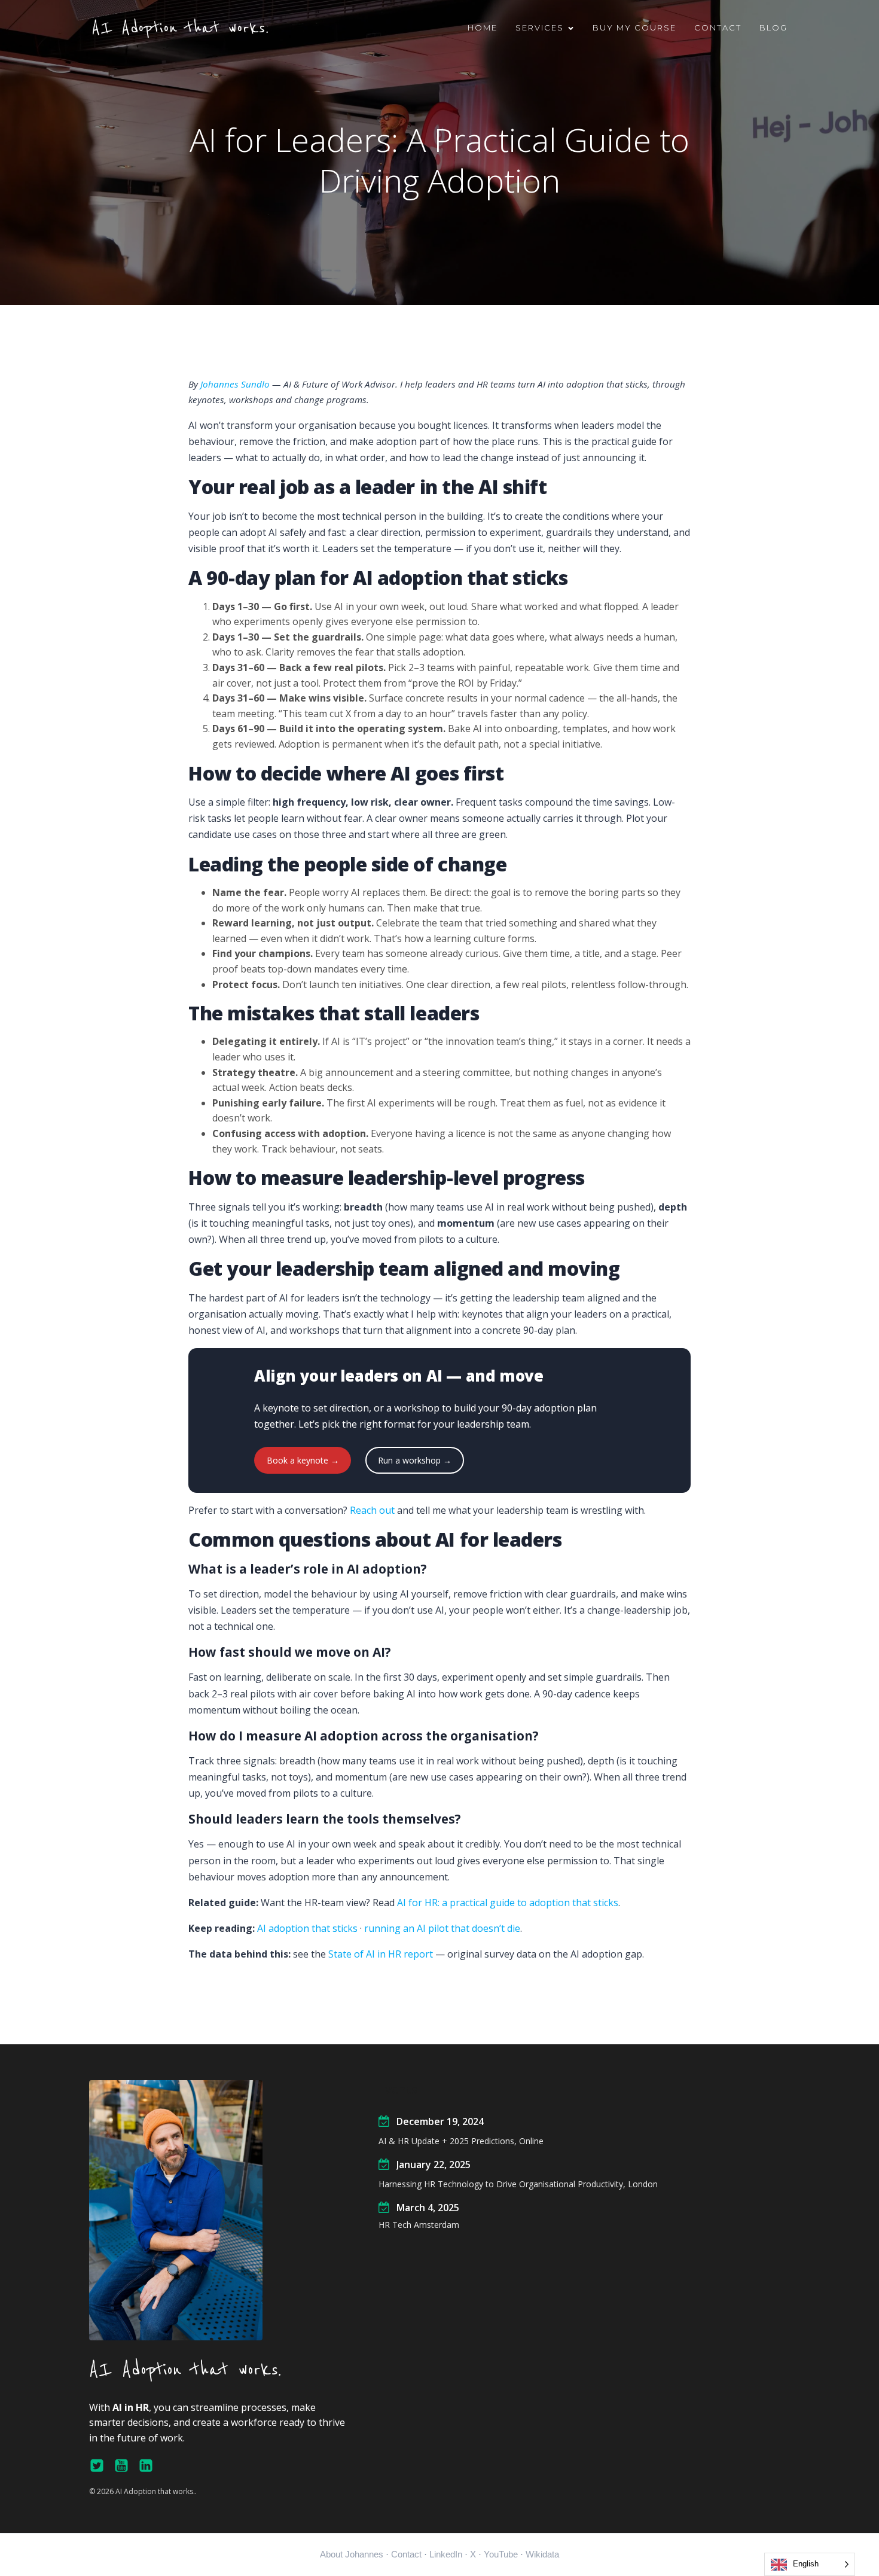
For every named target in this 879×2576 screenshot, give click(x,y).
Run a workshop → (415, 1460)
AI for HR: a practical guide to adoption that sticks (508, 1903)
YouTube (501, 2554)
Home (483, 28)
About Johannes (352, 2554)
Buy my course (634, 28)
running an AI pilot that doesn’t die (442, 1928)
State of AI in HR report (381, 1954)
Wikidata (542, 2554)
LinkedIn (446, 2554)
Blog (773, 28)
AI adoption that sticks (307, 1928)
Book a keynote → (303, 1460)
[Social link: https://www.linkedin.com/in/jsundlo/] (150, 2466)
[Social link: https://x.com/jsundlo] (101, 2466)
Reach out (372, 1510)
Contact (718, 28)
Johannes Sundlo (235, 384)
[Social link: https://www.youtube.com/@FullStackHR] (126, 2466)
